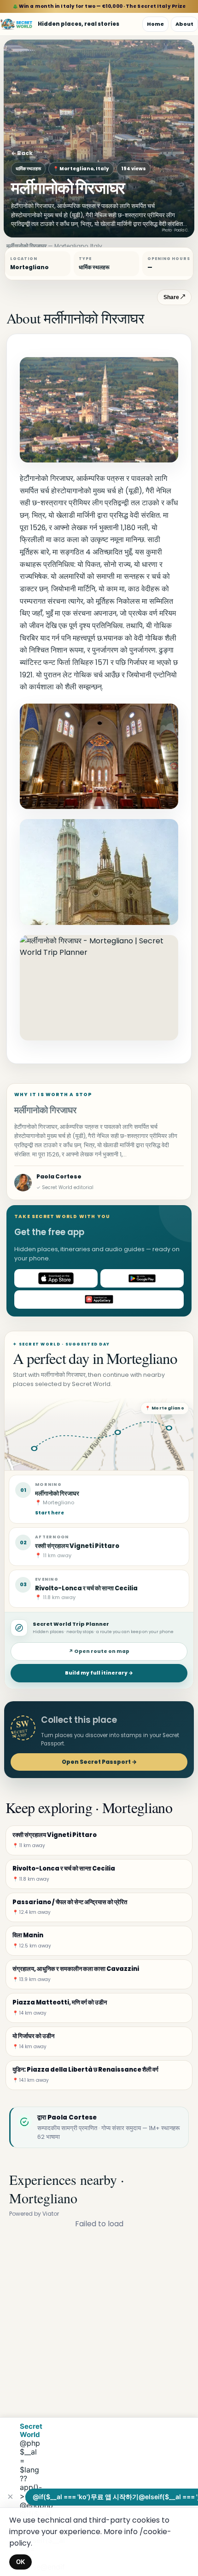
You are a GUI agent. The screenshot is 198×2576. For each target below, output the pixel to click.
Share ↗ (174, 297)
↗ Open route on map (99, 1651)
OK (20, 2562)
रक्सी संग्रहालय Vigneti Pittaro (77, 1546)
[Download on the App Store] (56, 1278)
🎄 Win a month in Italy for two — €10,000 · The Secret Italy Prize (99, 6)
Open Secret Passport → (99, 1762)
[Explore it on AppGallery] (99, 1300)
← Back (22, 153)
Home (155, 24)
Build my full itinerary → (99, 1673)
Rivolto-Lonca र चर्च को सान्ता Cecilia (86, 1588)
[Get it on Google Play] (142, 1278)
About (184, 24)
